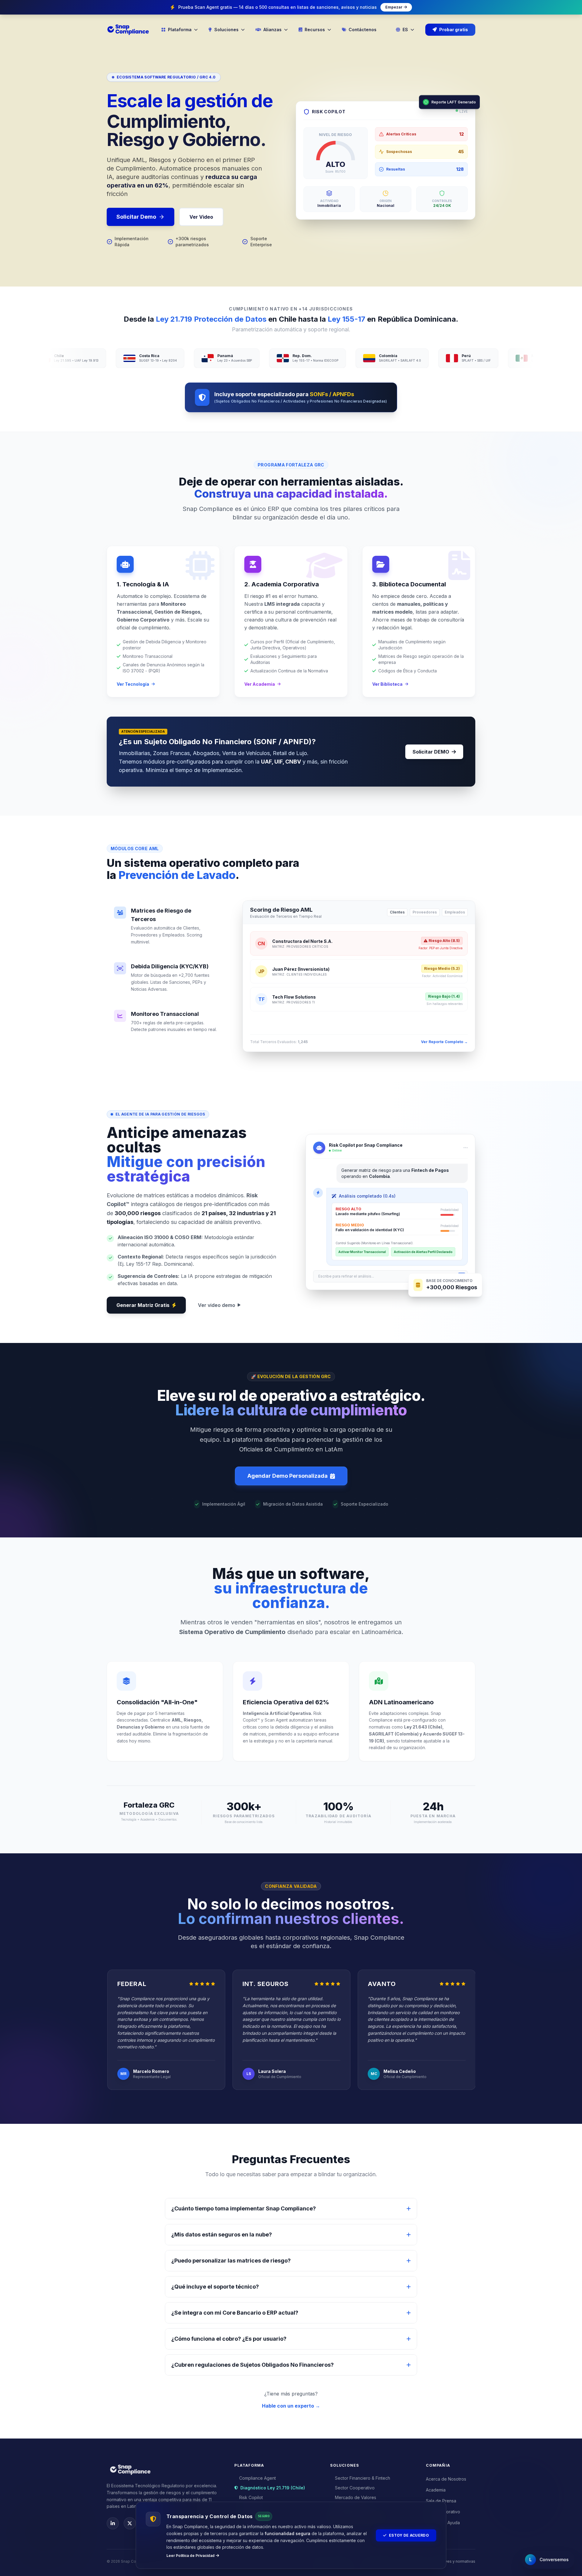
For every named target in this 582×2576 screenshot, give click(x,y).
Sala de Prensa (441, 2501)
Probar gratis (454, 30)
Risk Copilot (251, 2497)
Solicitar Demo (136, 217)
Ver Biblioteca (387, 684)
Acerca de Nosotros (446, 2479)
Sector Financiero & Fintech (363, 2478)
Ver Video (201, 217)
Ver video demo (217, 1305)
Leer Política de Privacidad (191, 2556)
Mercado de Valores (356, 2497)
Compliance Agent (258, 2478)
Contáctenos (363, 30)
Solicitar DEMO (431, 752)
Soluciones (226, 30)
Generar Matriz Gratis (143, 1305)
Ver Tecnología (133, 684)
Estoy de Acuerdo (409, 2535)
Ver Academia (260, 684)
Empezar (394, 7)
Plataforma (180, 30)
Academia (436, 2490)
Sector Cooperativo (355, 2488)
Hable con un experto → (291, 2406)
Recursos (315, 30)
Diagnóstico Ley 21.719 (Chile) (273, 2488)
